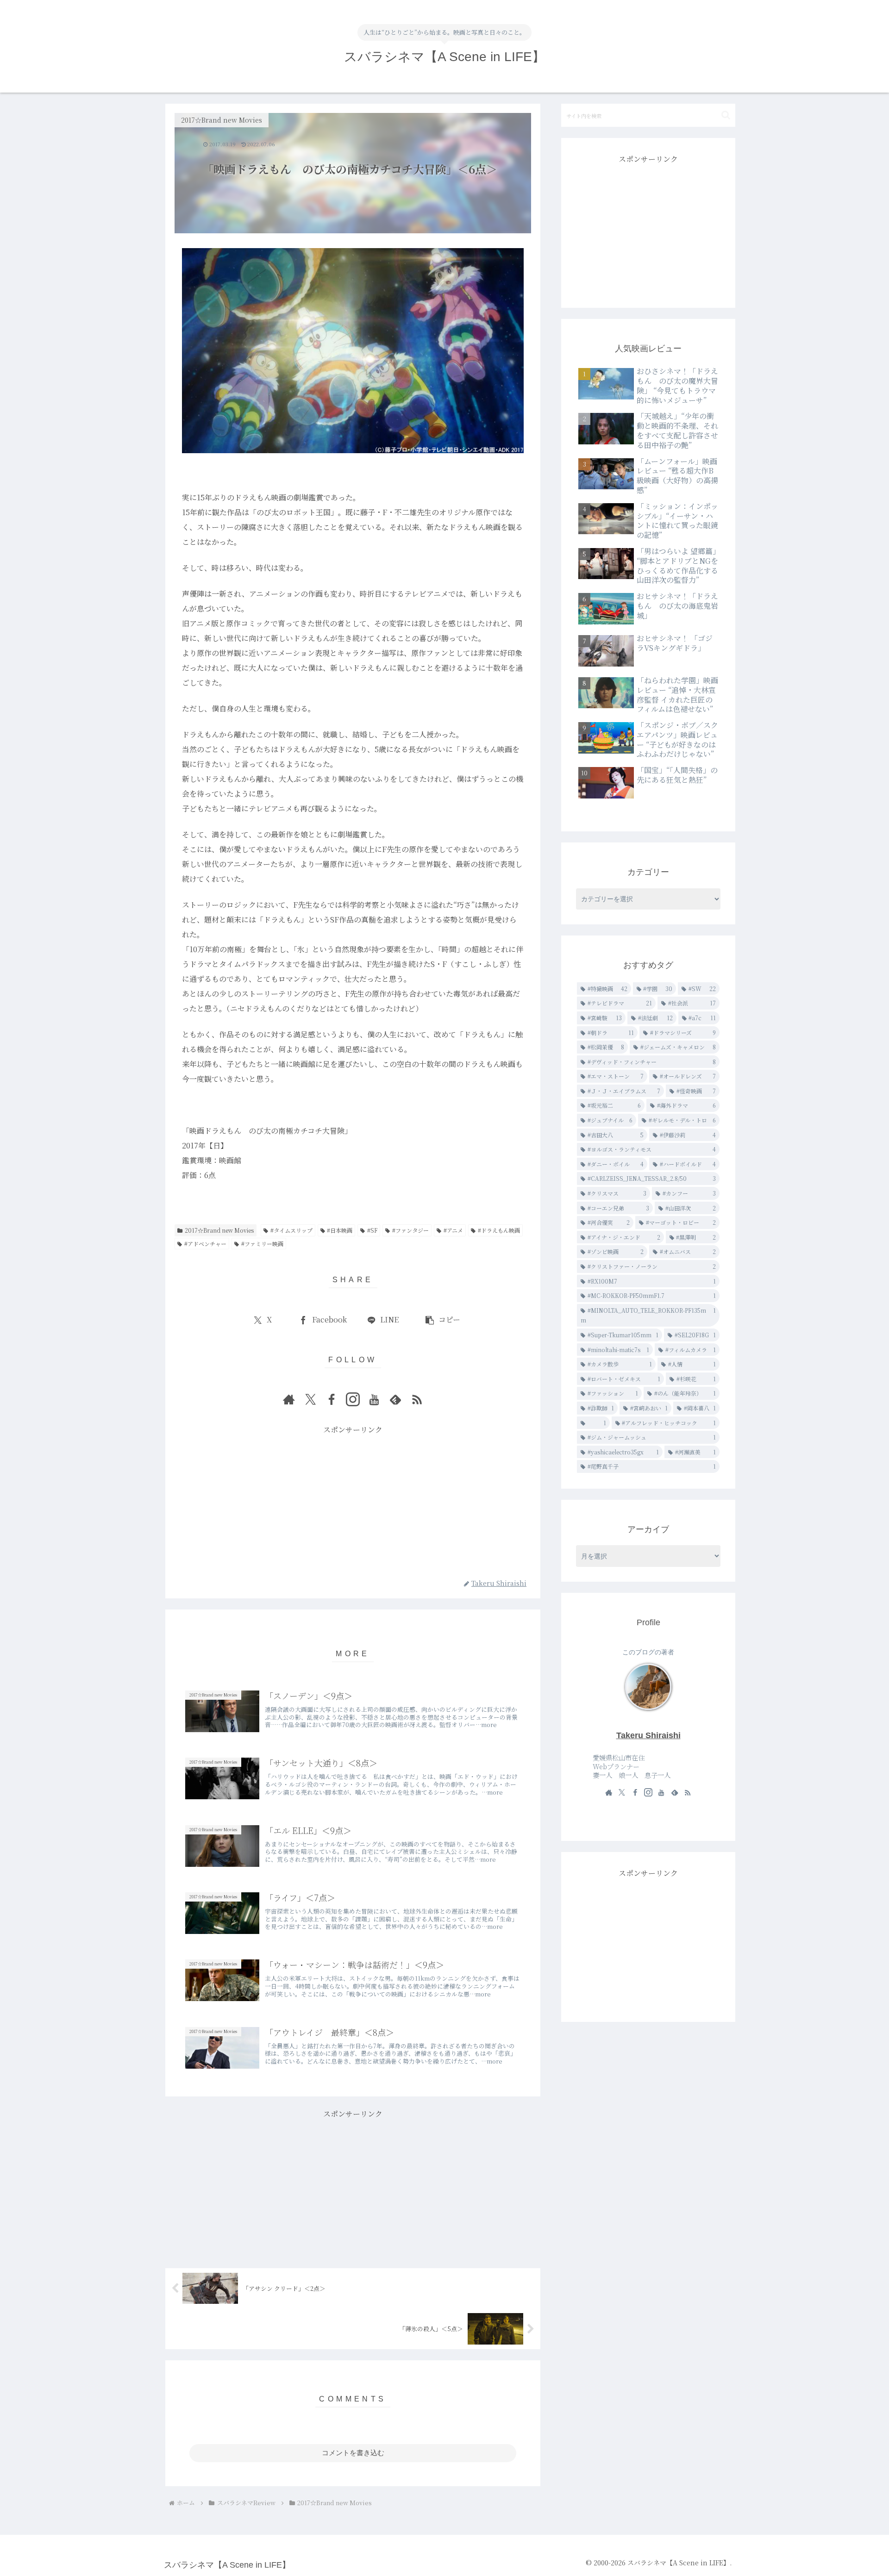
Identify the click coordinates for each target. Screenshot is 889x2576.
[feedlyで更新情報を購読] (395, 1399)
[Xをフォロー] (310, 1399)
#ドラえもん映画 (499, 1230)
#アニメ (453, 1230)
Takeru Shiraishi (648, 1735)
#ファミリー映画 (262, 1244)
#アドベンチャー (205, 1244)
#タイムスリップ (291, 1230)
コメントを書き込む (353, 2453)
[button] (442, 1320)
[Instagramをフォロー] (353, 1399)
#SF (372, 1230)
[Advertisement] (353, 1502)
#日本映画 (340, 1230)
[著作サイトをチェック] (289, 1399)
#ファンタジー (410, 1230)
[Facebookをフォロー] (332, 1399)
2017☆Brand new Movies (219, 1230)
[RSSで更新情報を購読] (417, 1399)
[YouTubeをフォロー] (374, 1399)
